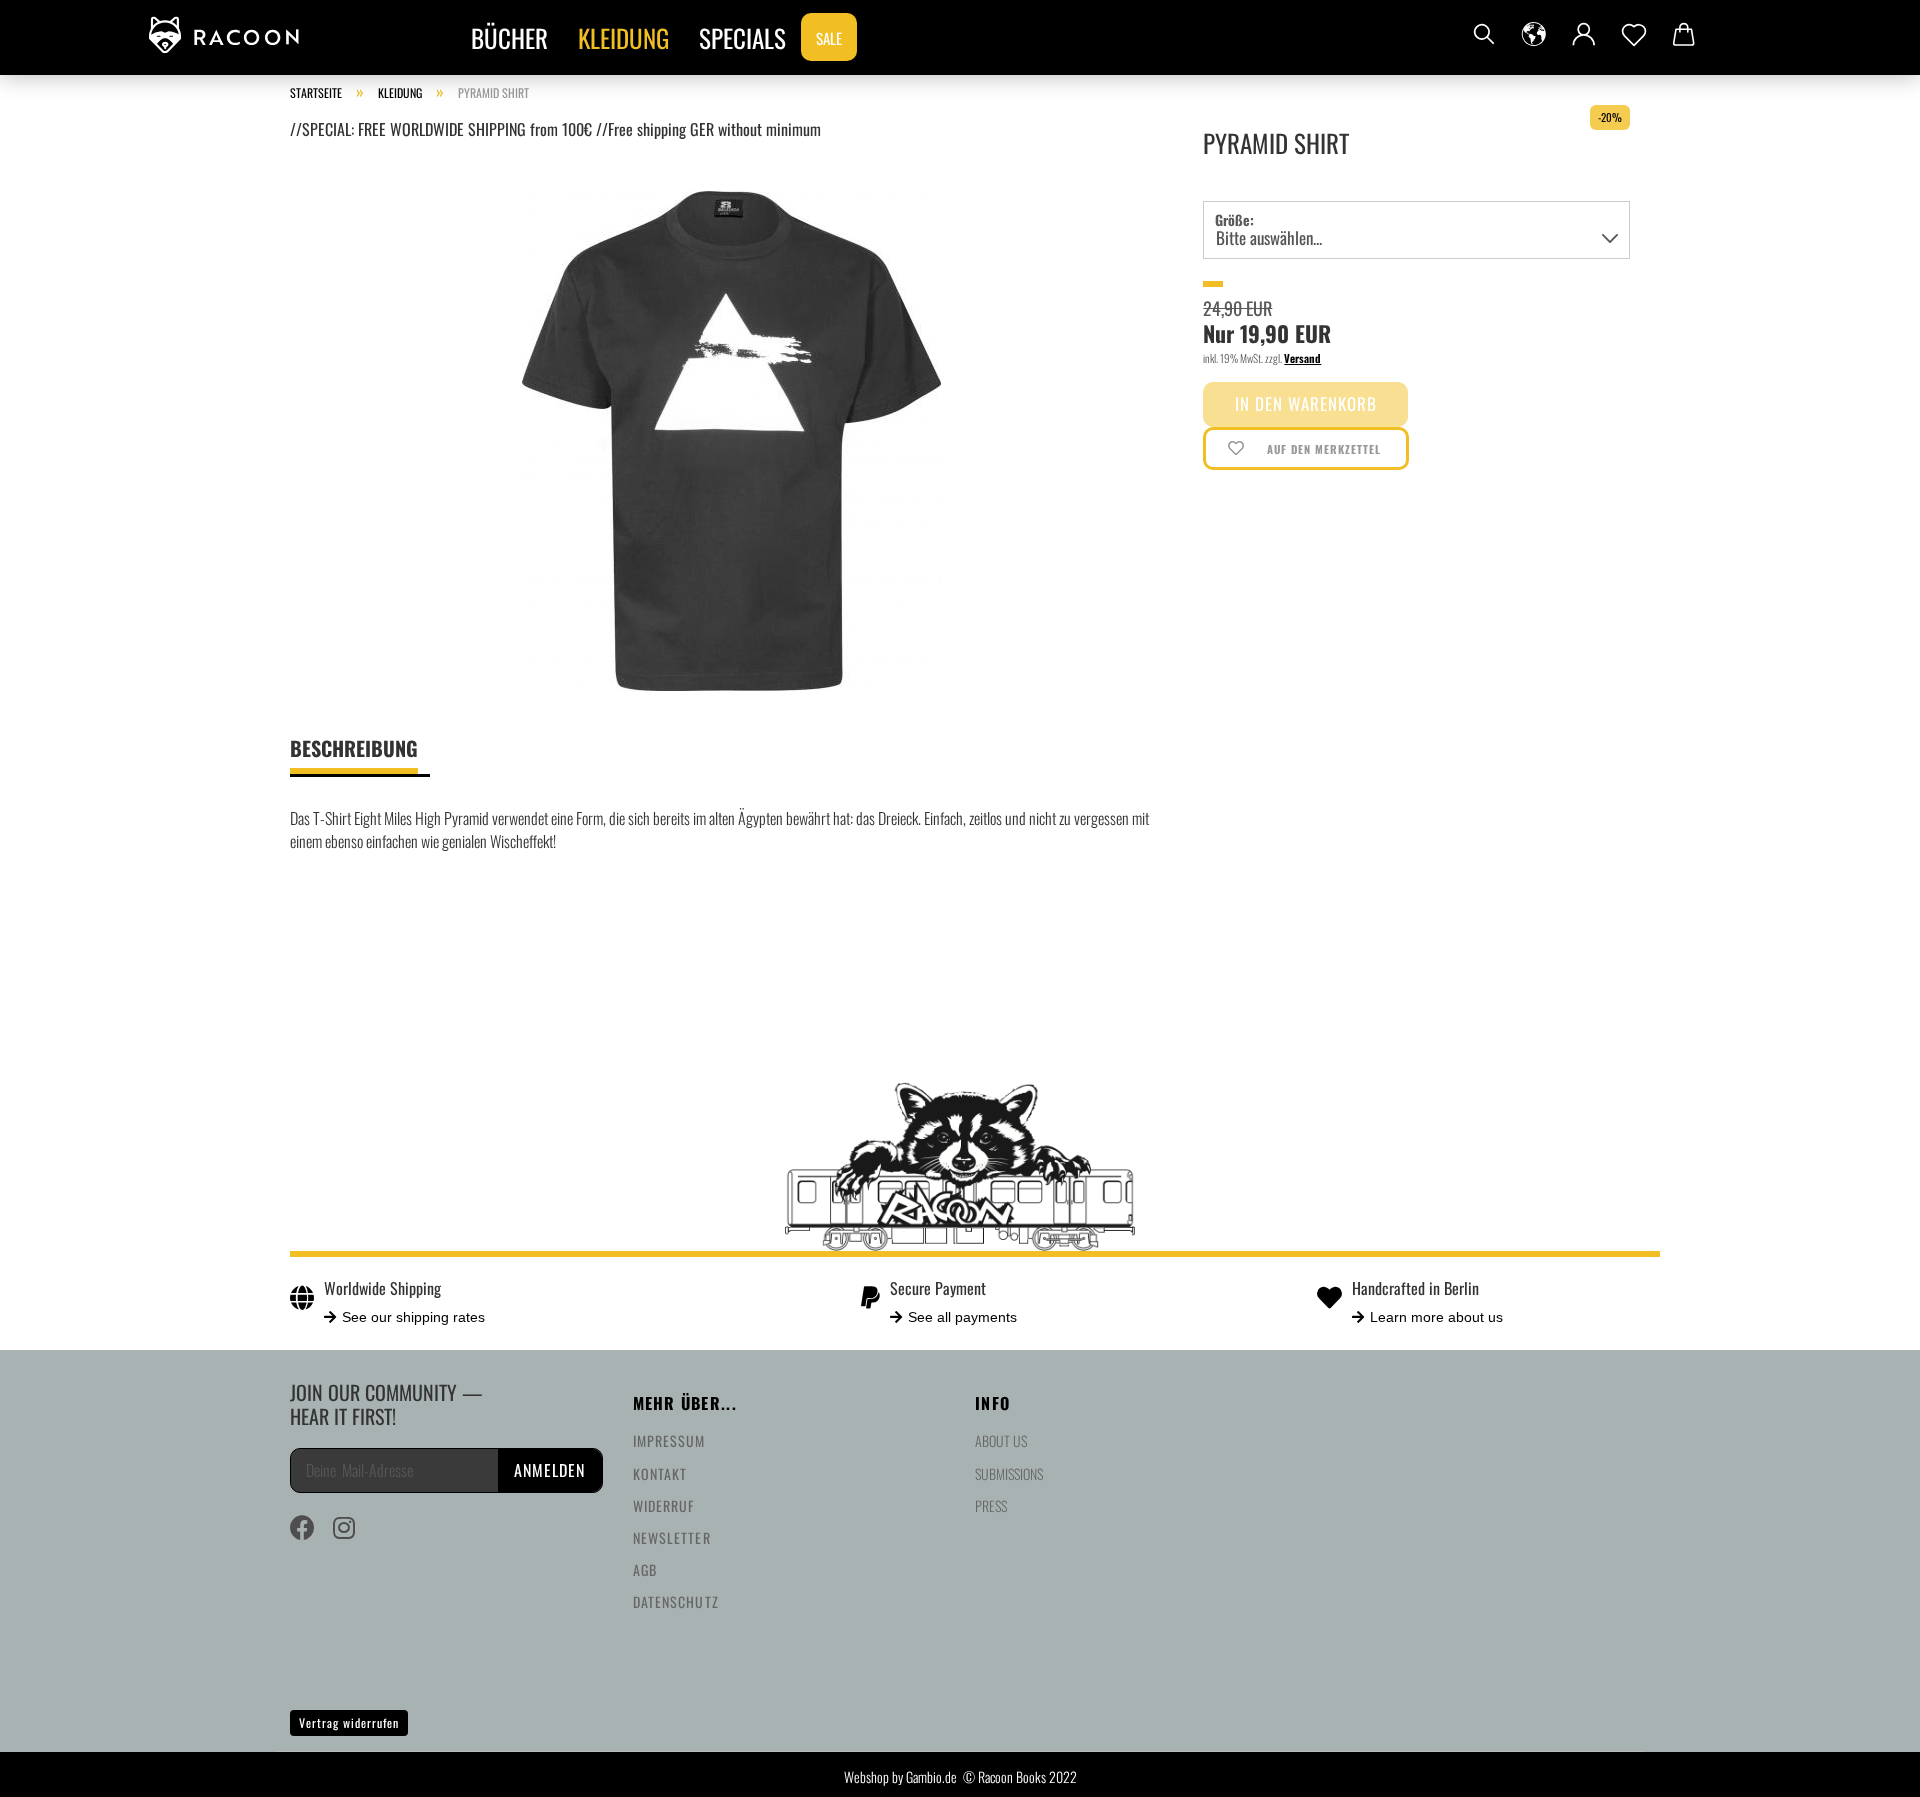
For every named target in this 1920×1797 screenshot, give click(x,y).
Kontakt (660, 1473)
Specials (742, 37)
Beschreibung (354, 748)
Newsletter (672, 1537)
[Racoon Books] (231, 35)
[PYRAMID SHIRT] (731, 438)
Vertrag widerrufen (349, 1722)
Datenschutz (676, 1601)
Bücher (509, 37)
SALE (829, 38)
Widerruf (664, 1505)
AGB (645, 1569)
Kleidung (623, 37)
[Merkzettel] (1634, 35)
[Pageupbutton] (1865, 1767)
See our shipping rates (413, 1317)
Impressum (669, 1440)
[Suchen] (1484, 35)
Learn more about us (1436, 1317)
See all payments (962, 1317)
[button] (1534, 35)
